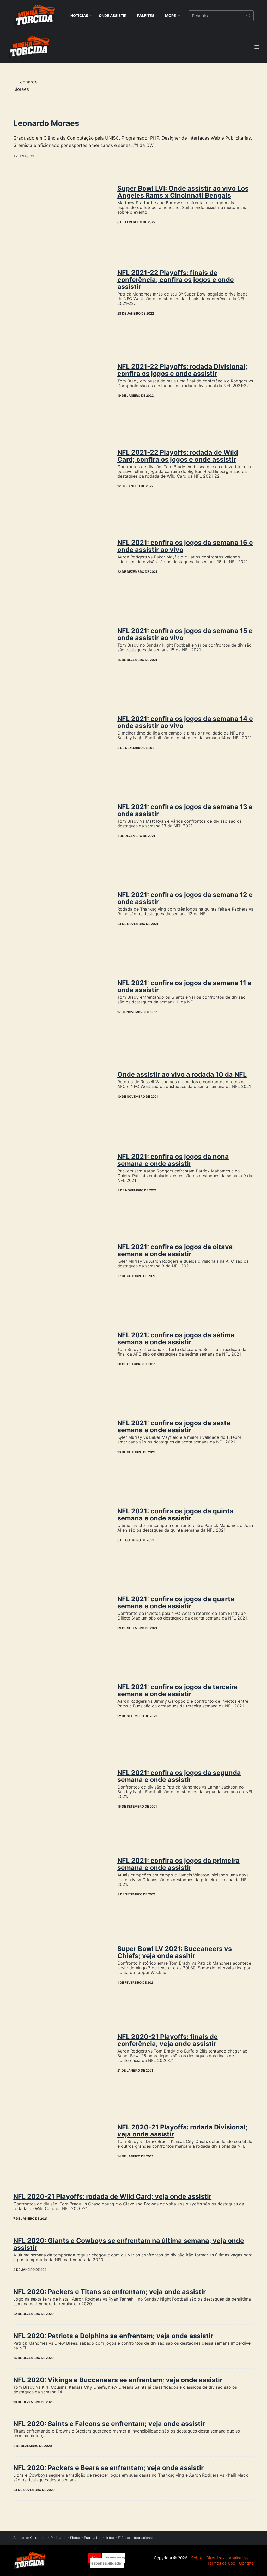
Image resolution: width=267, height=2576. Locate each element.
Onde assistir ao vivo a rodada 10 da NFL (182, 1074)
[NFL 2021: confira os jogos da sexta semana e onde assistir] (61, 1437)
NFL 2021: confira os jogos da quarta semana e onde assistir (176, 1602)
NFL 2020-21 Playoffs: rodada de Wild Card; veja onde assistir (112, 2196)
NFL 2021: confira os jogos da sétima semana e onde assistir (176, 1338)
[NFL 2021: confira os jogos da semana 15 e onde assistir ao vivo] (61, 645)
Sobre (197, 2558)
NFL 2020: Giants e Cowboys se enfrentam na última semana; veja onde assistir (129, 2244)
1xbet (110, 2538)
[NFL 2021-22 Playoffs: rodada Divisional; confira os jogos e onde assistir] (61, 381)
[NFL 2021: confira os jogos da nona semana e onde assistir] (61, 1173)
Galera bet (38, 2538)
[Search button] (248, 16)
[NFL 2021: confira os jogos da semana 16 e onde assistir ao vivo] (61, 557)
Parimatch (59, 2538)
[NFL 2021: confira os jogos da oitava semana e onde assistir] (61, 1261)
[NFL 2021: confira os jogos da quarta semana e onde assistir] (61, 1613)
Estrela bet (93, 2538)
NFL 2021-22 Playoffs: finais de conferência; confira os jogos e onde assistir (176, 280)
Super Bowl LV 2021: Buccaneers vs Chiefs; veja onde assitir (175, 1952)
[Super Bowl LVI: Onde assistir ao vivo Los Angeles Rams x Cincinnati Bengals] (61, 205)
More (171, 16)
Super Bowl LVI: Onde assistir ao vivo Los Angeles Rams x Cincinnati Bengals (183, 192)
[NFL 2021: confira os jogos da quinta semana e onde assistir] (61, 1525)
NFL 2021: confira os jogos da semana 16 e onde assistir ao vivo (185, 546)
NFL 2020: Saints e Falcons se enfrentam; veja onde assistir (109, 2424)
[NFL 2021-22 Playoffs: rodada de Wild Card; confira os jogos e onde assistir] (61, 469)
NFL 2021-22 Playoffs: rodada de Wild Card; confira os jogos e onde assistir (178, 456)
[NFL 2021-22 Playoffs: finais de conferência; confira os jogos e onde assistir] (61, 293)
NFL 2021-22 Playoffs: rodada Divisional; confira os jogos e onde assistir (182, 370)
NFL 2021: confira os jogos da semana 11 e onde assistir (184, 986)
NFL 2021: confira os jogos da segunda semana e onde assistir (179, 1776)
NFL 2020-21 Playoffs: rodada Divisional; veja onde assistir (183, 2131)
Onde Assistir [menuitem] (113, 16)
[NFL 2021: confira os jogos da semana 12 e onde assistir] (61, 909)
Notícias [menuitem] (79, 16)
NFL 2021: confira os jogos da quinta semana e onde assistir (175, 1515)
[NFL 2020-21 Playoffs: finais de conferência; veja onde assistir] (61, 2053)
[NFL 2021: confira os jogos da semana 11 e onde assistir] (61, 997)
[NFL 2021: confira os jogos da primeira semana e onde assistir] (61, 1877)
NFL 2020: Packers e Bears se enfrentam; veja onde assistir (108, 2468)
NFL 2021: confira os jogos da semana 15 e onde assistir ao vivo (185, 634)
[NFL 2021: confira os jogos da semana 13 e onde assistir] (61, 821)
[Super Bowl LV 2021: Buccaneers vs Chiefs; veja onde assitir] (61, 1965)
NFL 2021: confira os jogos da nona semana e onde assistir (173, 1160)
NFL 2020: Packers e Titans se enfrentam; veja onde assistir (110, 2292)
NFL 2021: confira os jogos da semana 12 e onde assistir (185, 898)
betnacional (143, 2538)
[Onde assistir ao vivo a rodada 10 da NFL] (61, 1085)
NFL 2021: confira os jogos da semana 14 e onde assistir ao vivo (185, 722)
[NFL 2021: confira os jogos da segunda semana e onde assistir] (61, 1789)
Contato (246, 2563)
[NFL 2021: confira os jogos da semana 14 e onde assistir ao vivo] (61, 733)
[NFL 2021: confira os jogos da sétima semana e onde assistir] (61, 1349)
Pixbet (75, 2538)
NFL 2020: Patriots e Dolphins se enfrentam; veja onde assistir (113, 2336)
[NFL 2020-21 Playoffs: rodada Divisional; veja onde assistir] (61, 2141)
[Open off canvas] (257, 47)
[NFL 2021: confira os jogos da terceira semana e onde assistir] (61, 1701)
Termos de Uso (221, 2563)
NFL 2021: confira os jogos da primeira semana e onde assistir (178, 1864)
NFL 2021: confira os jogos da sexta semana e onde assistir (174, 1426)
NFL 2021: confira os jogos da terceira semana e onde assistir (178, 1690)
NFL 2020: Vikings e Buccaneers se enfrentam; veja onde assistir (118, 2380)
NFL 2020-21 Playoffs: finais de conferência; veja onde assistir (168, 2040)
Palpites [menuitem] (146, 16)
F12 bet (124, 2538)
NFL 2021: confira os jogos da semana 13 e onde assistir (185, 810)
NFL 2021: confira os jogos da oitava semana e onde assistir (175, 1250)
